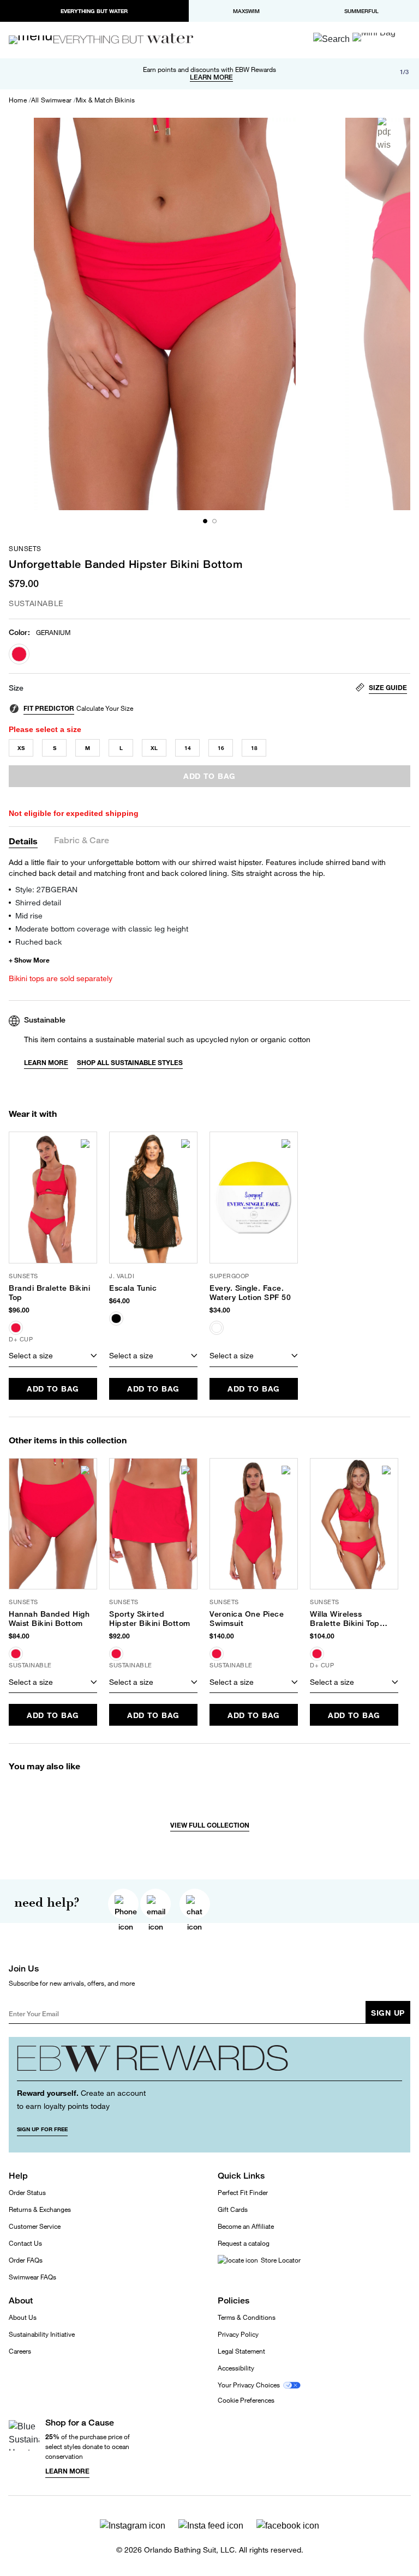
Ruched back (38, 942)
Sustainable (36, 603)
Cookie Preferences (246, 2400)
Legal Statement (241, 2351)
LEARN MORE (211, 77)
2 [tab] (214, 521)
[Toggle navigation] (35, 40)
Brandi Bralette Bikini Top (49, 1293)
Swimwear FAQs (32, 2277)
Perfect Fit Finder (243, 2193)
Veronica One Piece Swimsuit (247, 1619)
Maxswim (246, 11)
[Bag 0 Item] (374, 37)
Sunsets (25, 549)
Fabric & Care (82, 841)
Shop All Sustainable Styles (130, 1063)
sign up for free (42, 2129)
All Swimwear (51, 100)
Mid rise (29, 915)
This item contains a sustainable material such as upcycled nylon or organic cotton (167, 1039)
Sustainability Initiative (42, 2334)
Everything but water (94, 11)
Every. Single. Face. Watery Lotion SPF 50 (250, 1293)
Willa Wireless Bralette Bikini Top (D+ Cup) (345, 1619)
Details (23, 841)
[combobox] (53, 1356)
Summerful (361, 11)
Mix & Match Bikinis (105, 100)
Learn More (46, 1063)
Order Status (27, 2193)
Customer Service (35, 2226)
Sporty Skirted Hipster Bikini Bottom (150, 1619)
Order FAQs (26, 2260)
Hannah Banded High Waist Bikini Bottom (49, 1619)
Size (16, 688)
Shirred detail (38, 902)
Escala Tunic (133, 1288)
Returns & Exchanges (40, 2209)
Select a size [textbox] (31, 1355)
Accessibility (236, 2368)
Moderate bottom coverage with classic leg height (102, 929)
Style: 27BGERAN (46, 889)
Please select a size (45, 729)
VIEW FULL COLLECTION (210, 1825)
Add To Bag (53, 1389)
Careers (20, 2351)
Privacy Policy (238, 2334)
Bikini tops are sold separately (61, 978)
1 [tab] (205, 521)
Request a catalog (244, 2243)
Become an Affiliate (246, 2226)
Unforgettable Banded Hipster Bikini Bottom (125, 564)
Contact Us (25, 2243)
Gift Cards (233, 2209)
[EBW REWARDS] (209, 2063)
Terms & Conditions (247, 2317)
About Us (23, 2317)
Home (18, 100)
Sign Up (388, 2013)
